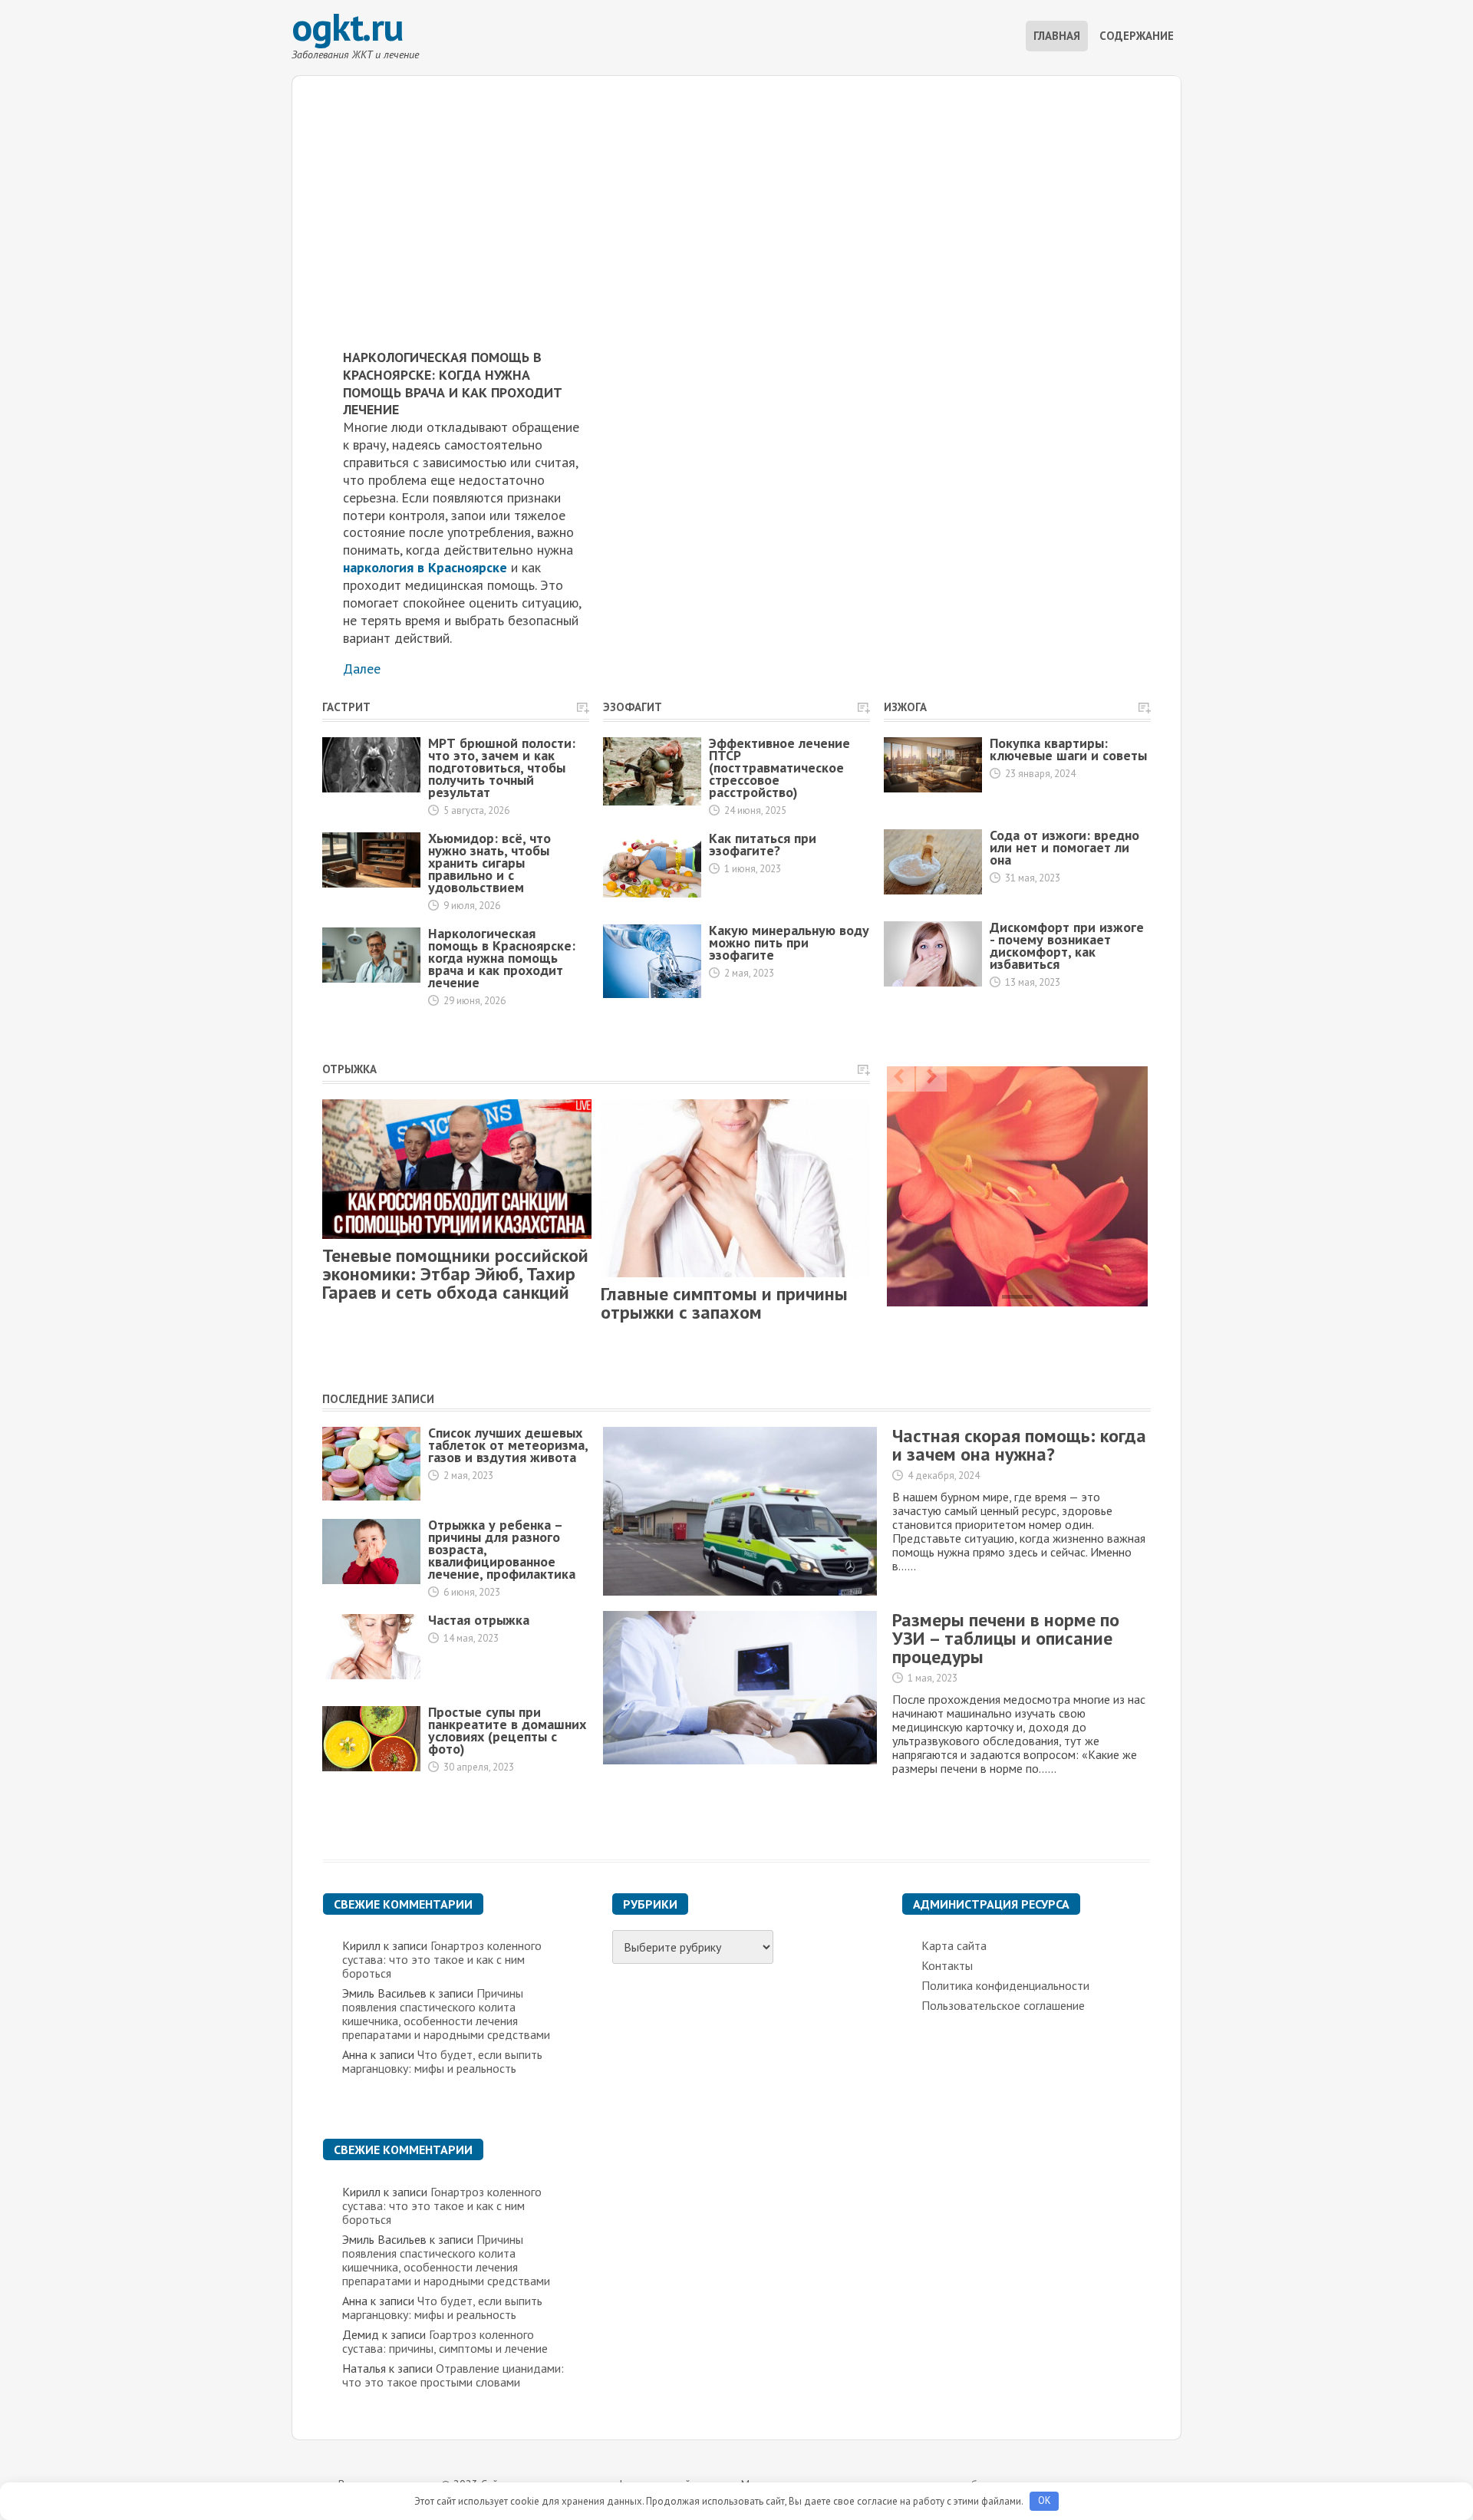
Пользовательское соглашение (1003, 2005)
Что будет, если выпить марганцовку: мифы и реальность (442, 2061)
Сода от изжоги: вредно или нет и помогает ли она (1064, 847)
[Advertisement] (736, 183)
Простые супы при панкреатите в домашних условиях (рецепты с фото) (507, 1730)
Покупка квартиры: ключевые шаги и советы (1068, 749)
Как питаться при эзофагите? (763, 844)
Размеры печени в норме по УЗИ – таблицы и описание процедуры (1006, 1638)
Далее (362, 669)
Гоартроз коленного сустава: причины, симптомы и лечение (445, 2341)
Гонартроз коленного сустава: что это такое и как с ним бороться (442, 1959)
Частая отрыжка (479, 1620)
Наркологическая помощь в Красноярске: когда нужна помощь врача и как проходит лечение (502, 958)
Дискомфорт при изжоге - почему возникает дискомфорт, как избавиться (1067, 945)
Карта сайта (954, 1945)
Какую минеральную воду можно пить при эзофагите (789, 942)
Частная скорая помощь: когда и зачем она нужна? (1019, 1445)
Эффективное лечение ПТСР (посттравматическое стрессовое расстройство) (779, 768)
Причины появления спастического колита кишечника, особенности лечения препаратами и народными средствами (446, 2014)
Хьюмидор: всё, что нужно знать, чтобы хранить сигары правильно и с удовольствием (489, 863)
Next (931, 1076)
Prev (899, 1076)
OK (1045, 2500)
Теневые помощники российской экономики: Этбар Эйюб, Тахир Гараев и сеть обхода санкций (455, 1274)
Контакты (947, 1965)
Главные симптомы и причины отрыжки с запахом (724, 1303)
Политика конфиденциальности (1005, 1985)
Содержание (1137, 36)
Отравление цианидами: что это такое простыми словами (453, 2375)
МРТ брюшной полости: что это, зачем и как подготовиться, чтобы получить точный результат (502, 768)
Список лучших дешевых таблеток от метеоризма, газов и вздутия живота (508, 1445)
